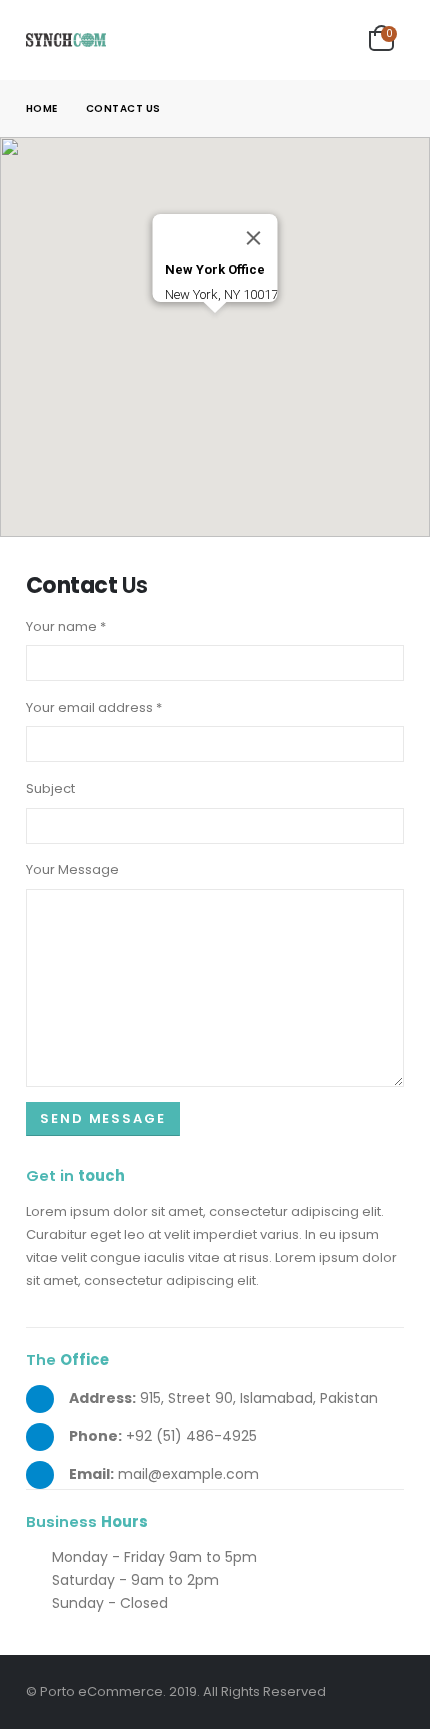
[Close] (254, 238)
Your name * (66, 626)
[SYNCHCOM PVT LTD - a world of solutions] (66, 40)
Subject (50, 788)
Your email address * (94, 707)
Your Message (72, 869)
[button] (215, 325)
